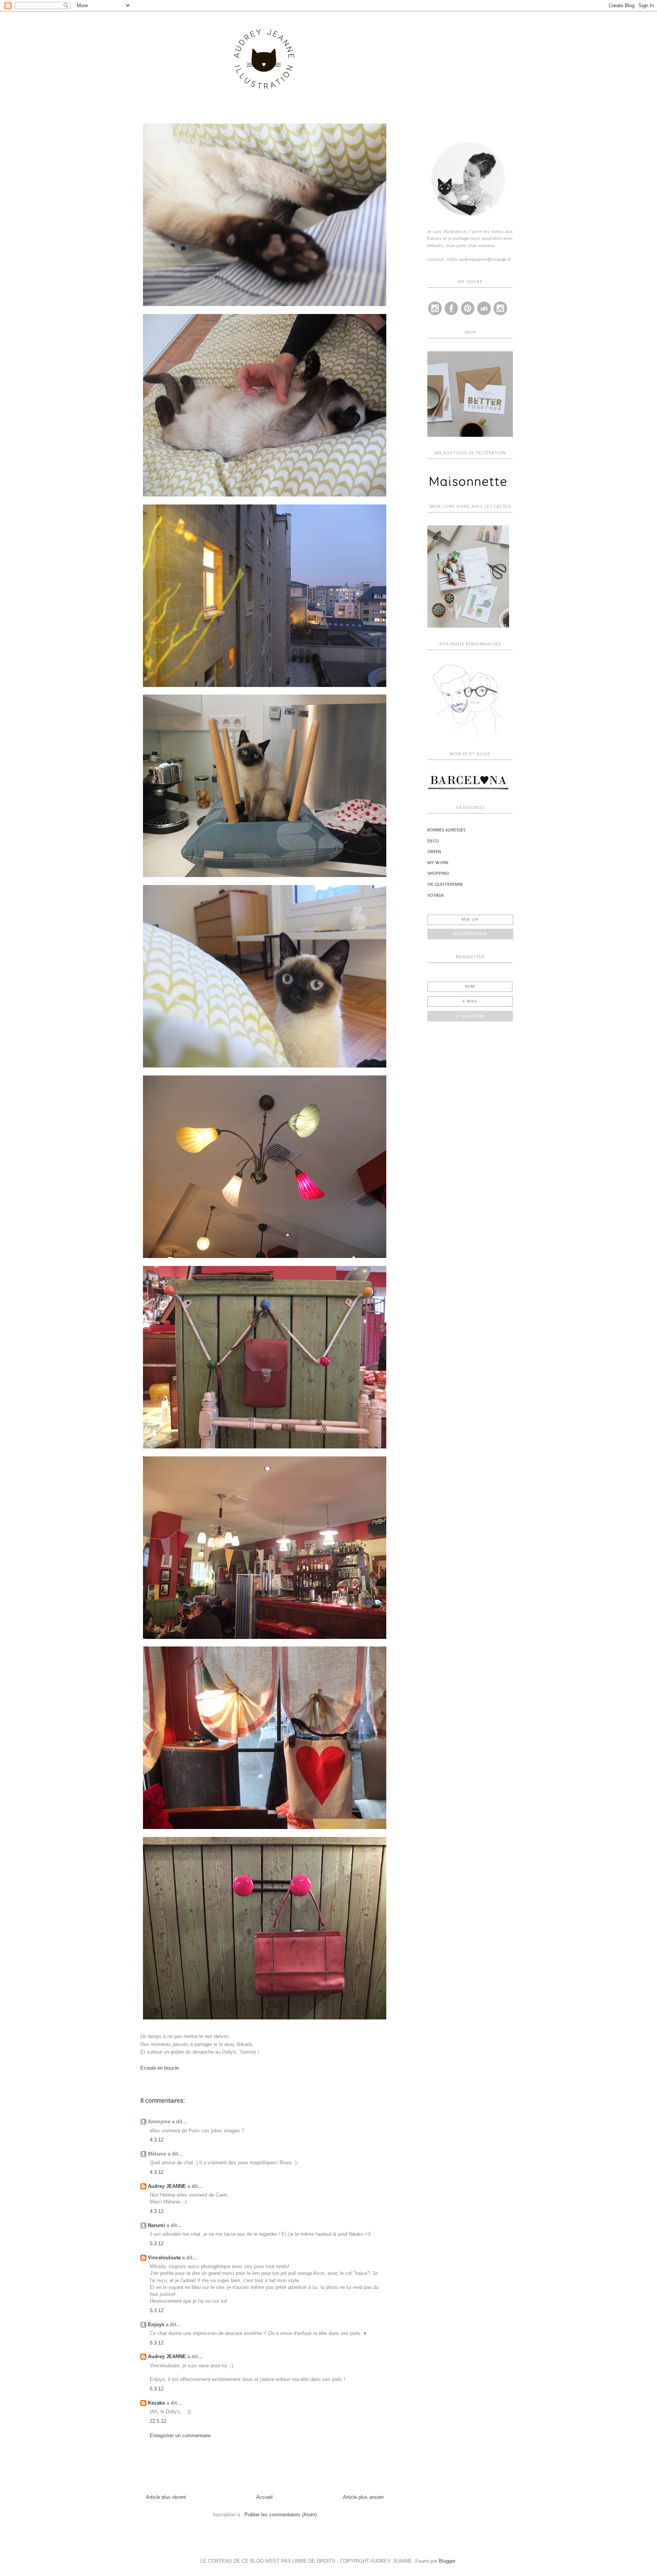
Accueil (264, 2497)
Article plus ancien (363, 2497)
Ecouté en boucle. (160, 2068)
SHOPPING (438, 873)
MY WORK (438, 863)
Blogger (447, 2561)
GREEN (434, 852)
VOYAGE (436, 895)
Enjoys (156, 2325)
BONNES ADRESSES (446, 830)
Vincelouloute (164, 2258)
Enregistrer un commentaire (180, 2436)
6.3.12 (157, 2343)
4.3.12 (157, 2140)
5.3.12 (157, 2244)
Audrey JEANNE (167, 2186)
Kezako (156, 2403)
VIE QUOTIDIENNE (445, 884)
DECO (433, 841)
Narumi (156, 2225)
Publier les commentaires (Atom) (281, 2515)
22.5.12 (158, 2421)
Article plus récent (166, 2497)
